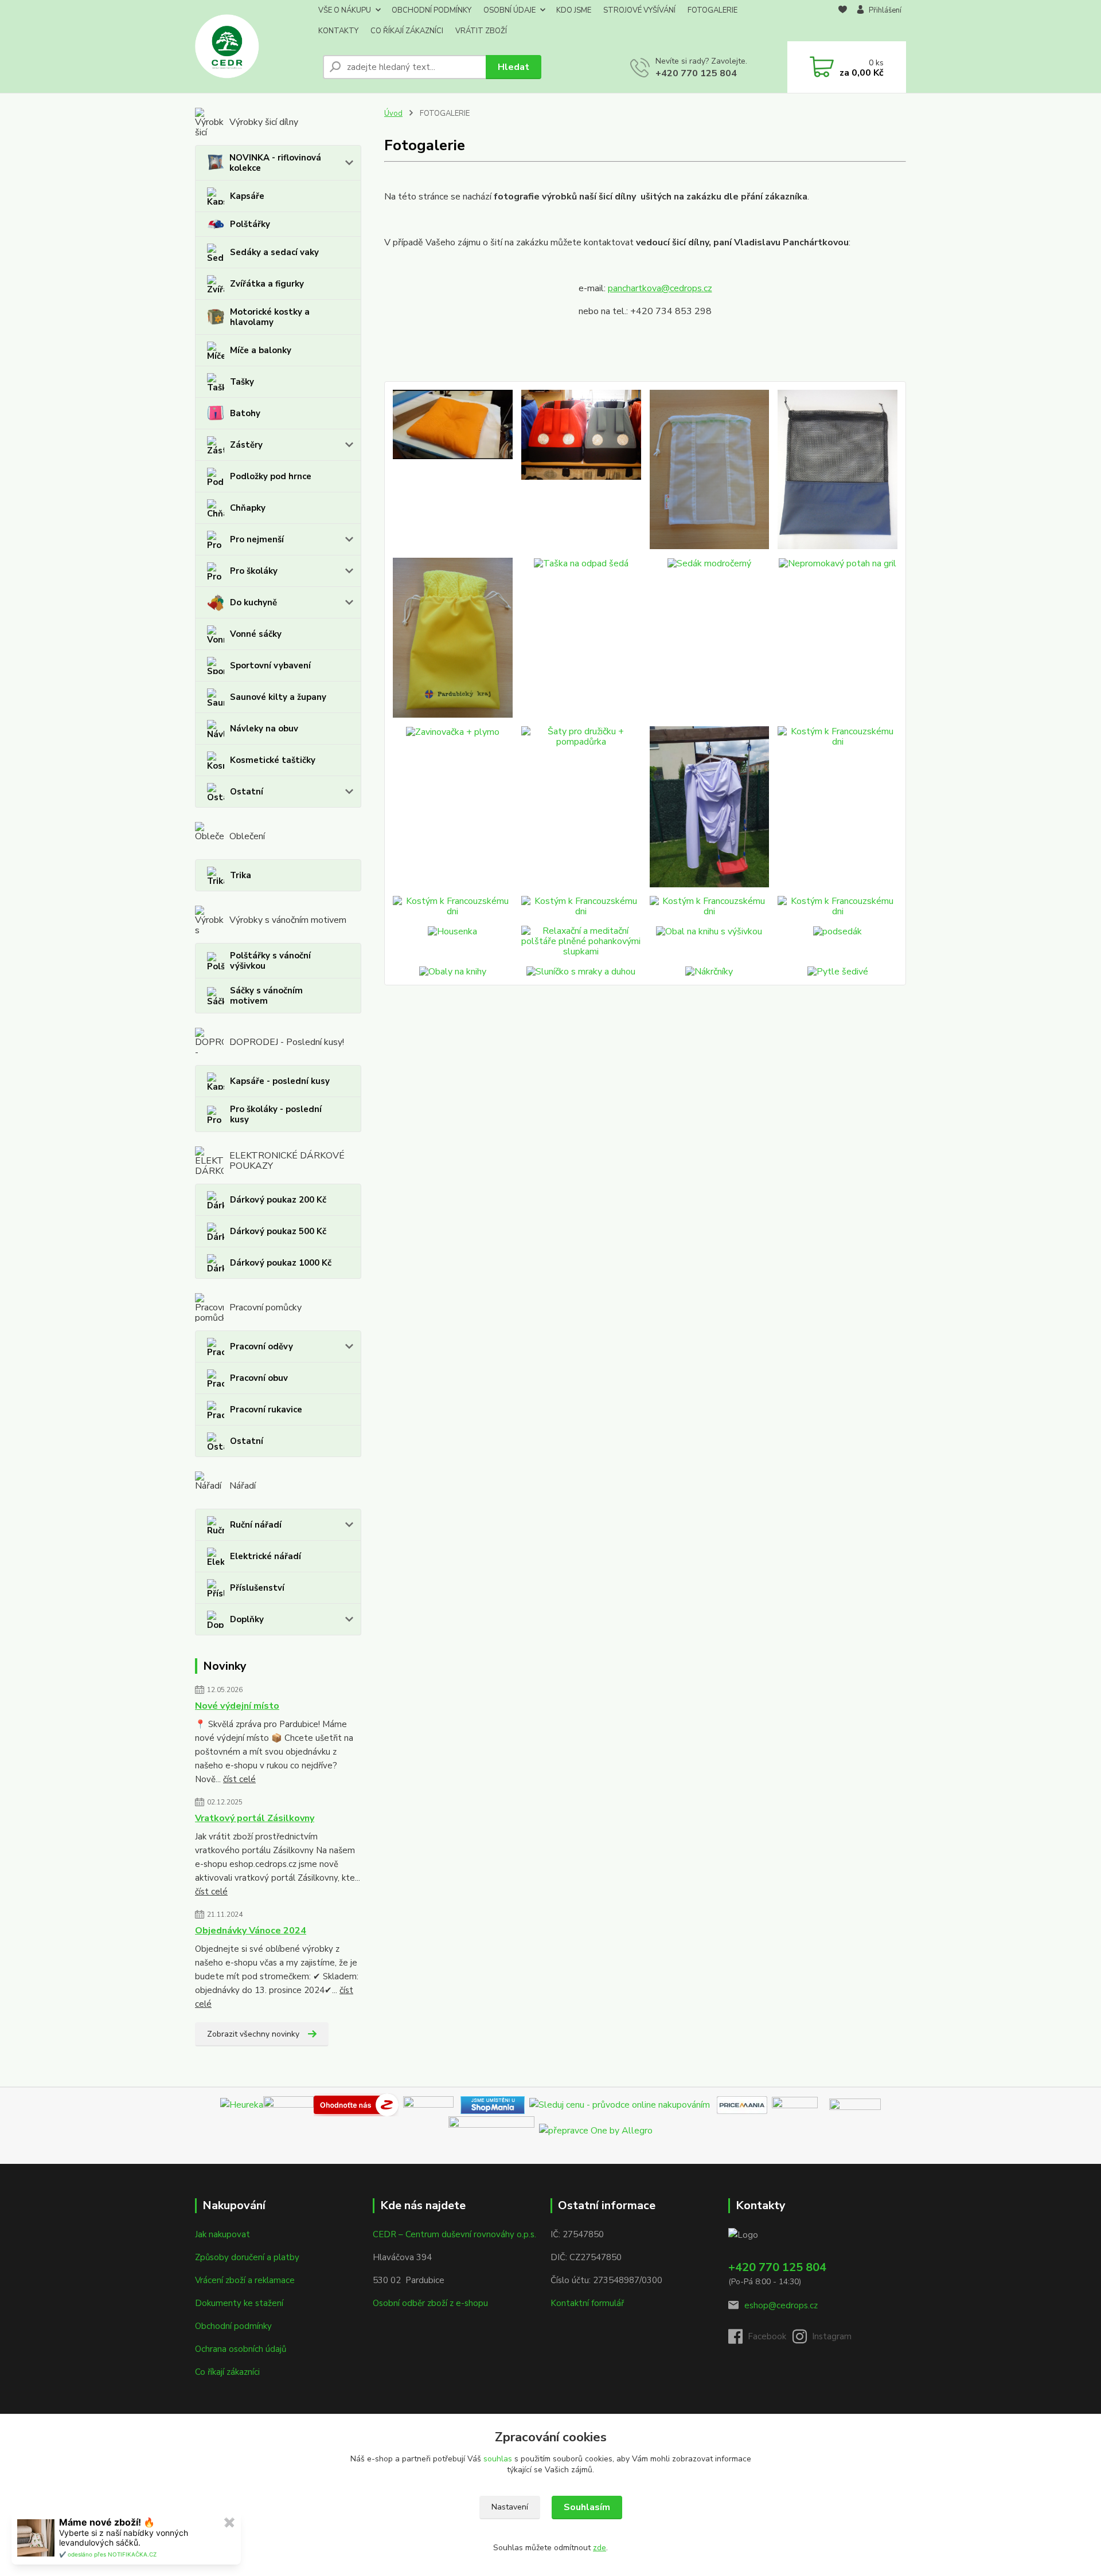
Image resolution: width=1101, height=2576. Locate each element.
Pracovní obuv (259, 1378)
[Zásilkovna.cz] (855, 2104)
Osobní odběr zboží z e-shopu (430, 2303)
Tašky (242, 382)
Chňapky (248, 508)
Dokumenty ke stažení (239, 2303)
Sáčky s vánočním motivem (266, 996)
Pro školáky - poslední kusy (276, 1114)
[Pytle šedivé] (838, 971)
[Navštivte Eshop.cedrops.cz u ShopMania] (493, 2104)
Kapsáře (247, 196)
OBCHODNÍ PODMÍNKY (432, 10)
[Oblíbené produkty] (843, 21)
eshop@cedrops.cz (781, 2305)
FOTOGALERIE (712, 10)
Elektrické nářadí (266, 1556)
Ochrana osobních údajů (241, 2349)
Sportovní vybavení (270, 665)
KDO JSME (574, 10)
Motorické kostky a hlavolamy (270, 317)
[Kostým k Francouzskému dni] (710, 807)
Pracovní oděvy (261, 1346)
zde (600, 2548)
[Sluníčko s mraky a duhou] (581, 971)
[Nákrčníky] (710, 971)
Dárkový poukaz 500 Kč (278, 1231)
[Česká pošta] (491, 2129)
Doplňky (247, 1619)
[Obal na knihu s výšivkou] (710, 941)
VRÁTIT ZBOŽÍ (481, 31)
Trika (241, 875)
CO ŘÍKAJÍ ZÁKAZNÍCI (407, 31)
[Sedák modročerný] (710, 637)
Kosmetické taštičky (273, 760)
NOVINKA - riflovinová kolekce (275, 163)
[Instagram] (825, 2340)
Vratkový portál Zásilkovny (255, 1818)
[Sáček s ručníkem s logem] (453, 637)
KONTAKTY (338, 31)
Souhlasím (587, 2507)
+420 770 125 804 (696, 73)
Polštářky (250, 224)
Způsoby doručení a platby (247, 2257)
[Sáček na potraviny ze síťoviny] (838, 469)
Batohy (245, 413)
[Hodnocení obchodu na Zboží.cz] (356, 2104)
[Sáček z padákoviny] (710, 469)
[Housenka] (453, 941)
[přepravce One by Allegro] (596, 2129)
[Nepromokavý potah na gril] (838, 637)
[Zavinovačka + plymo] (453, 807)
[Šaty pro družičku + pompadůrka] (581, 807)
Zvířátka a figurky (267, 284)
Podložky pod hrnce (271, 476)
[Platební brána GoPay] (801, 2104)
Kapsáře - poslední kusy (280, 1081)
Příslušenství (257, 1588)
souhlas (498, 2459)
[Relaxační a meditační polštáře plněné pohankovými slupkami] (581, 941)
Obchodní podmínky (233, 2326)
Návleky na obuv (264, 729)
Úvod (393, 113)
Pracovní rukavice (266, 1410)
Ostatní (247, 792)
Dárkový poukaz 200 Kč (278, 1200)
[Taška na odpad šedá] (581, 637)
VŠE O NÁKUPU (345, 10)
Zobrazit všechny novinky (253, 2034)
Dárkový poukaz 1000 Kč (281, 1263)
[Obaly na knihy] (453, 971)
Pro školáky (254, 571)
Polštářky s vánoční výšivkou (270, 961)
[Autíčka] (581, 469)
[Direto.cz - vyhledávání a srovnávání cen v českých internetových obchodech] (401, 2104)
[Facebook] (760, 2340)
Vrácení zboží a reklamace (245, 2280)
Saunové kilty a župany (278, 697)
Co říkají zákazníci (227, 2372)
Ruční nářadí (256, 1525)
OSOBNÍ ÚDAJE (509, 10)
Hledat (514, 67)
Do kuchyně (253, 602)
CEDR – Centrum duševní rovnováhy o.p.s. (454, 2234)
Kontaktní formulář (587, 2303)
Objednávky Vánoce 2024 (251, 1931)
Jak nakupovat (222, 2234)
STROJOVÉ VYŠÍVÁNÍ (639, 10)
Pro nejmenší (257, 539)
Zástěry (246, 445)
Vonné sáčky (256, 634)
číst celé (239, 1779)
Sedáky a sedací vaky (274, 252)
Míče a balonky (261, 350)
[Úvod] (254, 46)
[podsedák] (453, 469)
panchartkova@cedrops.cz (660, 288)
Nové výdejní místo (237, 1706)
